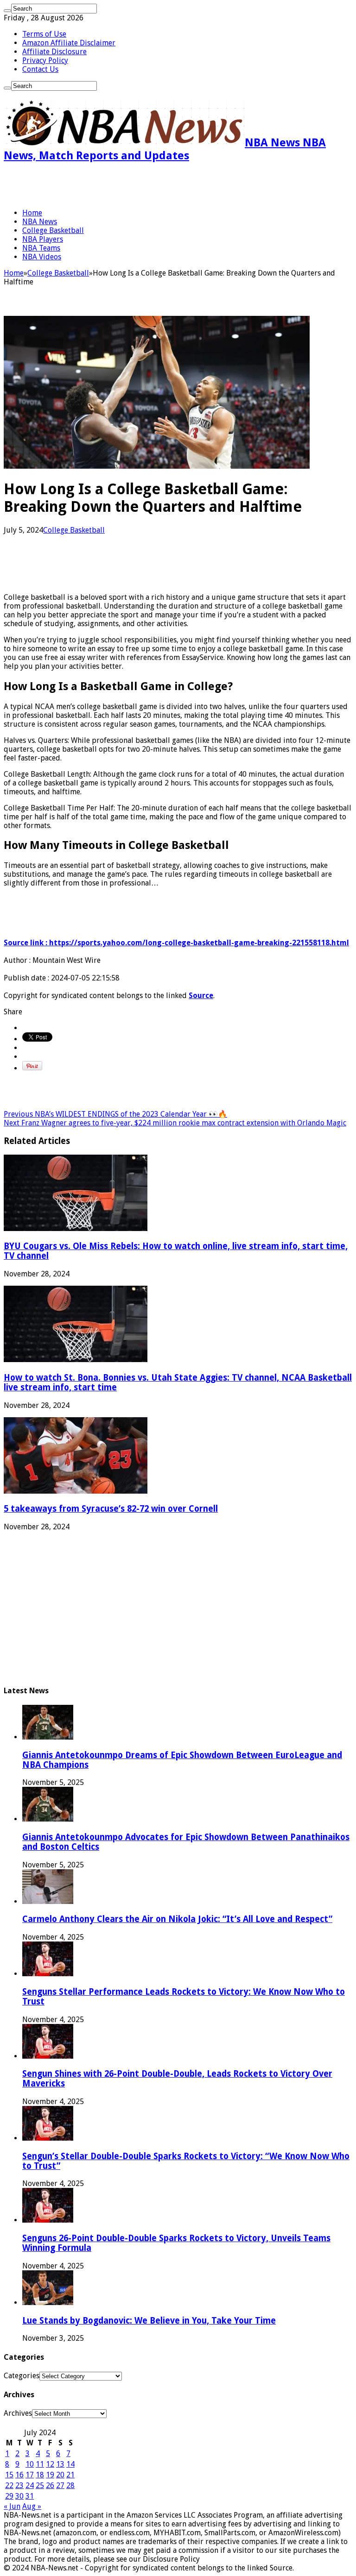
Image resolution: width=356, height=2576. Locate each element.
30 (19, 2496)
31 (30, 2496)
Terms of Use (44, 34)
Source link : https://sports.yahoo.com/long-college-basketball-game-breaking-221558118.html (176, 943)
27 (60, 2485)
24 (30, 2485)
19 (50, 2475)
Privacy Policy (45, 60)
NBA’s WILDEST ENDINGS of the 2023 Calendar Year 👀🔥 (115, 1114)
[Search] (7, 11)
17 (30, 2475)
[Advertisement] (112, 185)
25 (40, 2485)
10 (30, 2464)
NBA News (40, 222)
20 (60, 2475)
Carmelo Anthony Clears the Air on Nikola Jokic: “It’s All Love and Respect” (177, 1919)
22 (9, 2485)
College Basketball (53, 230)
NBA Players (43, 239)
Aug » (32, 2506)
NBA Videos (42, 257)
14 (70, 2464)
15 (9, 2475)
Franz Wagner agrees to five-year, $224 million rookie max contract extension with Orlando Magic (175, 1123)
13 (60, 2464)
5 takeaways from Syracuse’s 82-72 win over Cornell (111, 1509)
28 (70, 2485)
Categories (22, 2376)
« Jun (12, 2506)
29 (9, 2496)
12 (50, 2464)
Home (32, 213)
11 (40, 2464)
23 (19, 2485)
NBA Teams (41, 248)
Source (201, 996)
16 (19, 2475)
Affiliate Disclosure (54, 52)
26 (50, 2485)
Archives (18, 2413)
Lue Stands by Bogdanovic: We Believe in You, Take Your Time (149, 2321)
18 (40, 2475)
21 (70, 2475)
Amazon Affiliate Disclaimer (69, 43)
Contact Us (40, 69)
